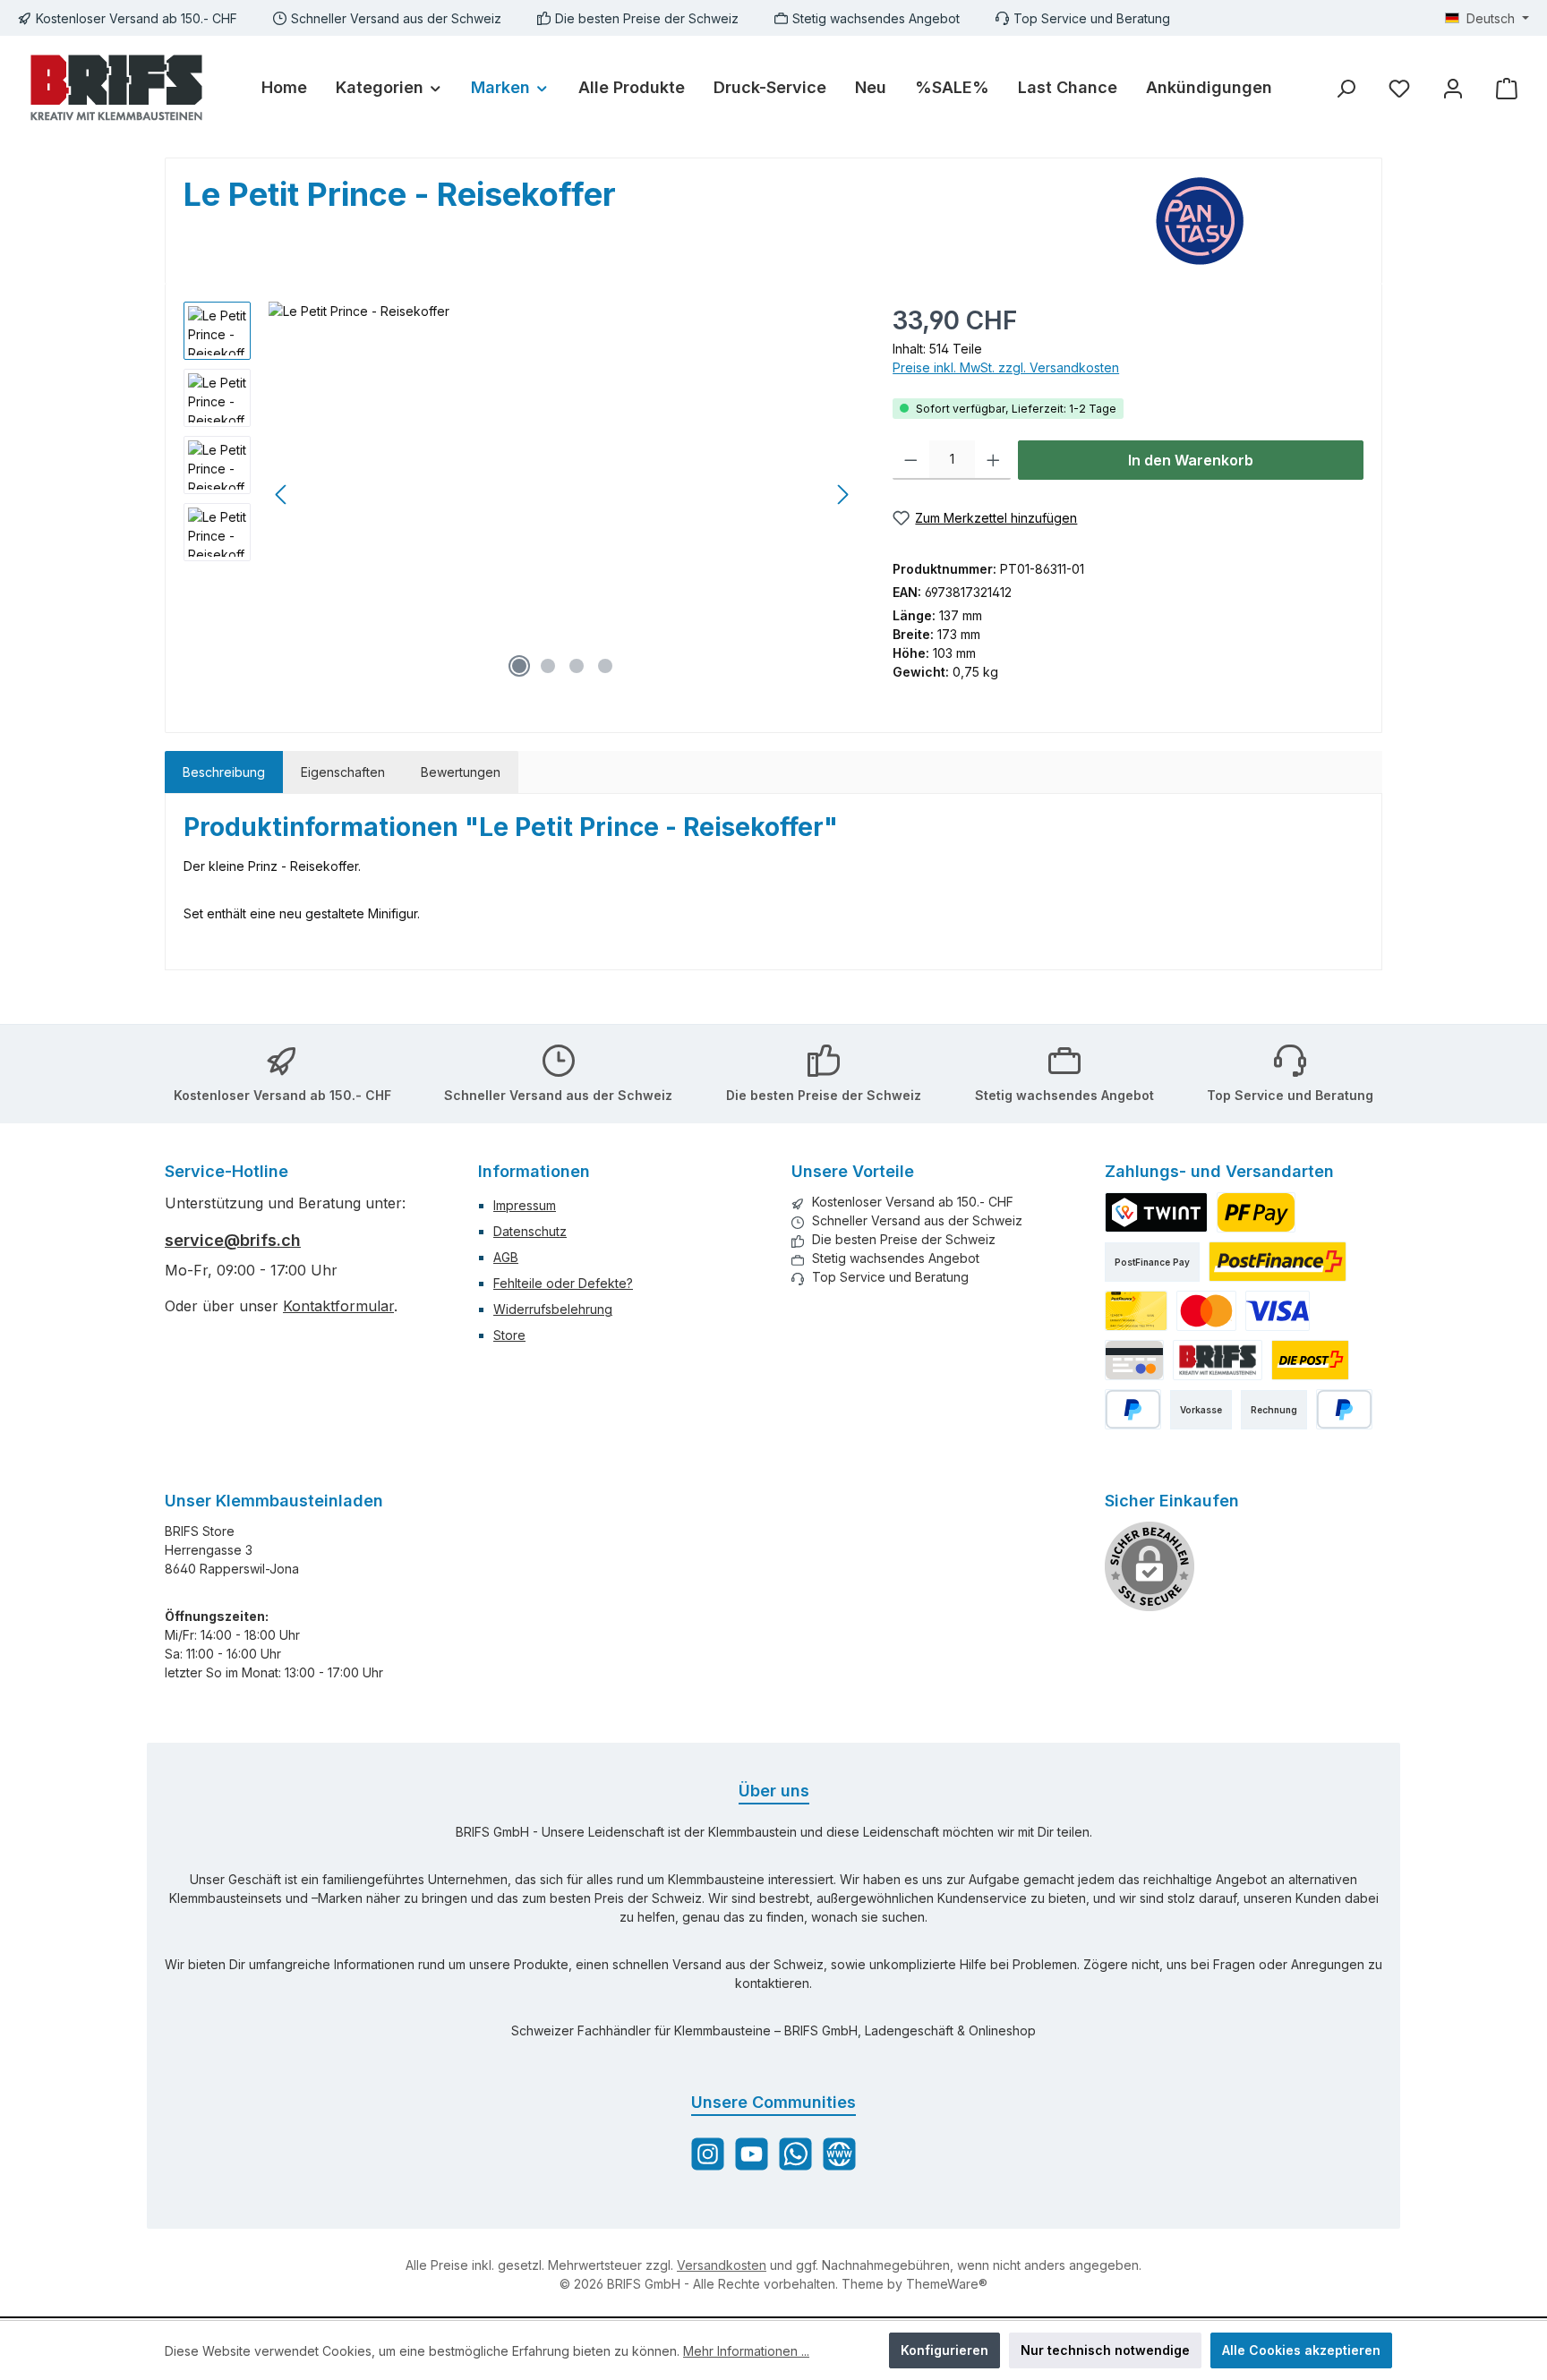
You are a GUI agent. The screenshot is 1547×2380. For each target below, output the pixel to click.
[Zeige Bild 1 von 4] (519, 666)
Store (509, 1335)
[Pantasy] (1260, 221)
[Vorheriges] (282, 495)
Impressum (525, 1205)
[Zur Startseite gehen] (116, 88)
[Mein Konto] (1453, 88)
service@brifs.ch (233, 1240)
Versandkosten (722, 2265)
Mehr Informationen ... (746, 2351)
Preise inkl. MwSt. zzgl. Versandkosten (1006, 367)
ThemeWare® (947, 2284)
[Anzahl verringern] (911, 460)
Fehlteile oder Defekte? (563, 1283)
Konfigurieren (944, 2350)
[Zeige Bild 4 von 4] (605, 666)
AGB (506, 1257)
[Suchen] (1346, 88)
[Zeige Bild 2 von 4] (548, 666)
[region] (520, 494)
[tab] (224, 772)
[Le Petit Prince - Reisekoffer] (562, 494)
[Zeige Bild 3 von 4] (577, 666)
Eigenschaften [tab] (343, 772)
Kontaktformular (338, 1306)
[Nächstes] (842, 495)
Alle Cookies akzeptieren (1301, 2350)
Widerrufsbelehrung (553, 1309)
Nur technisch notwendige (1105, 2350)
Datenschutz (530, 1231)
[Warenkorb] (1507, 88)
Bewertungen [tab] (461, 772)
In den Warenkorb (1191, 460)
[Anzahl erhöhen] (993, 460)
